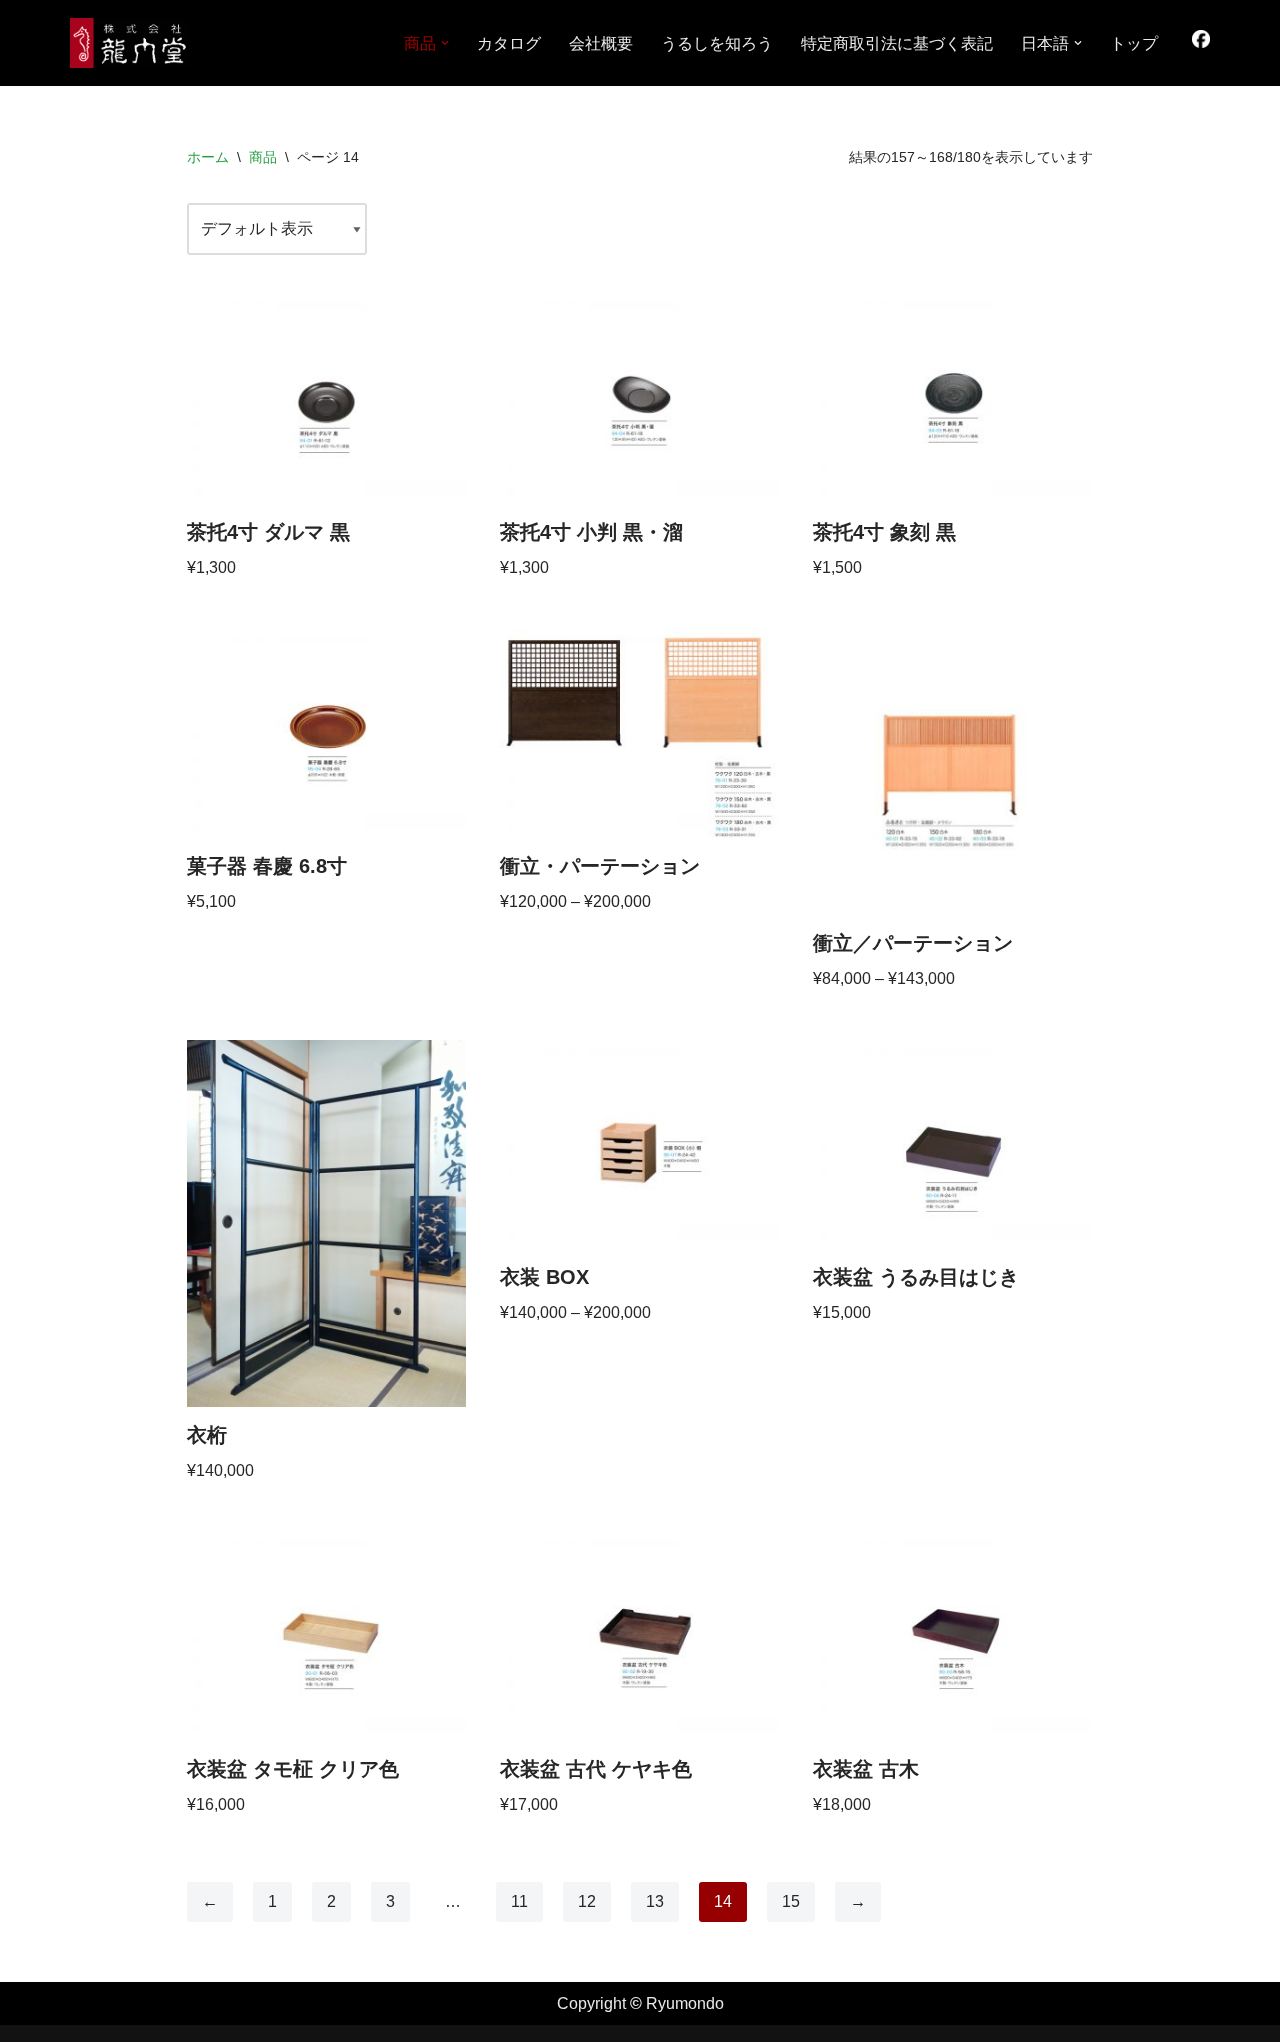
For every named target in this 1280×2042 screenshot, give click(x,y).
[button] (445, 43)
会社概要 (601, 43)
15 (791, 1901)
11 (519, 1901)
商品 (263, 157)
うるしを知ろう (717, 43)
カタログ (509, 43)
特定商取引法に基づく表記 (897, 43)
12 (587, 1901)
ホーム (208, 157)
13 (655, 1901)
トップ (1134, 43)
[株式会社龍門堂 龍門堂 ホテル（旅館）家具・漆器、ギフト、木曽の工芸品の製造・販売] (130, 43)
